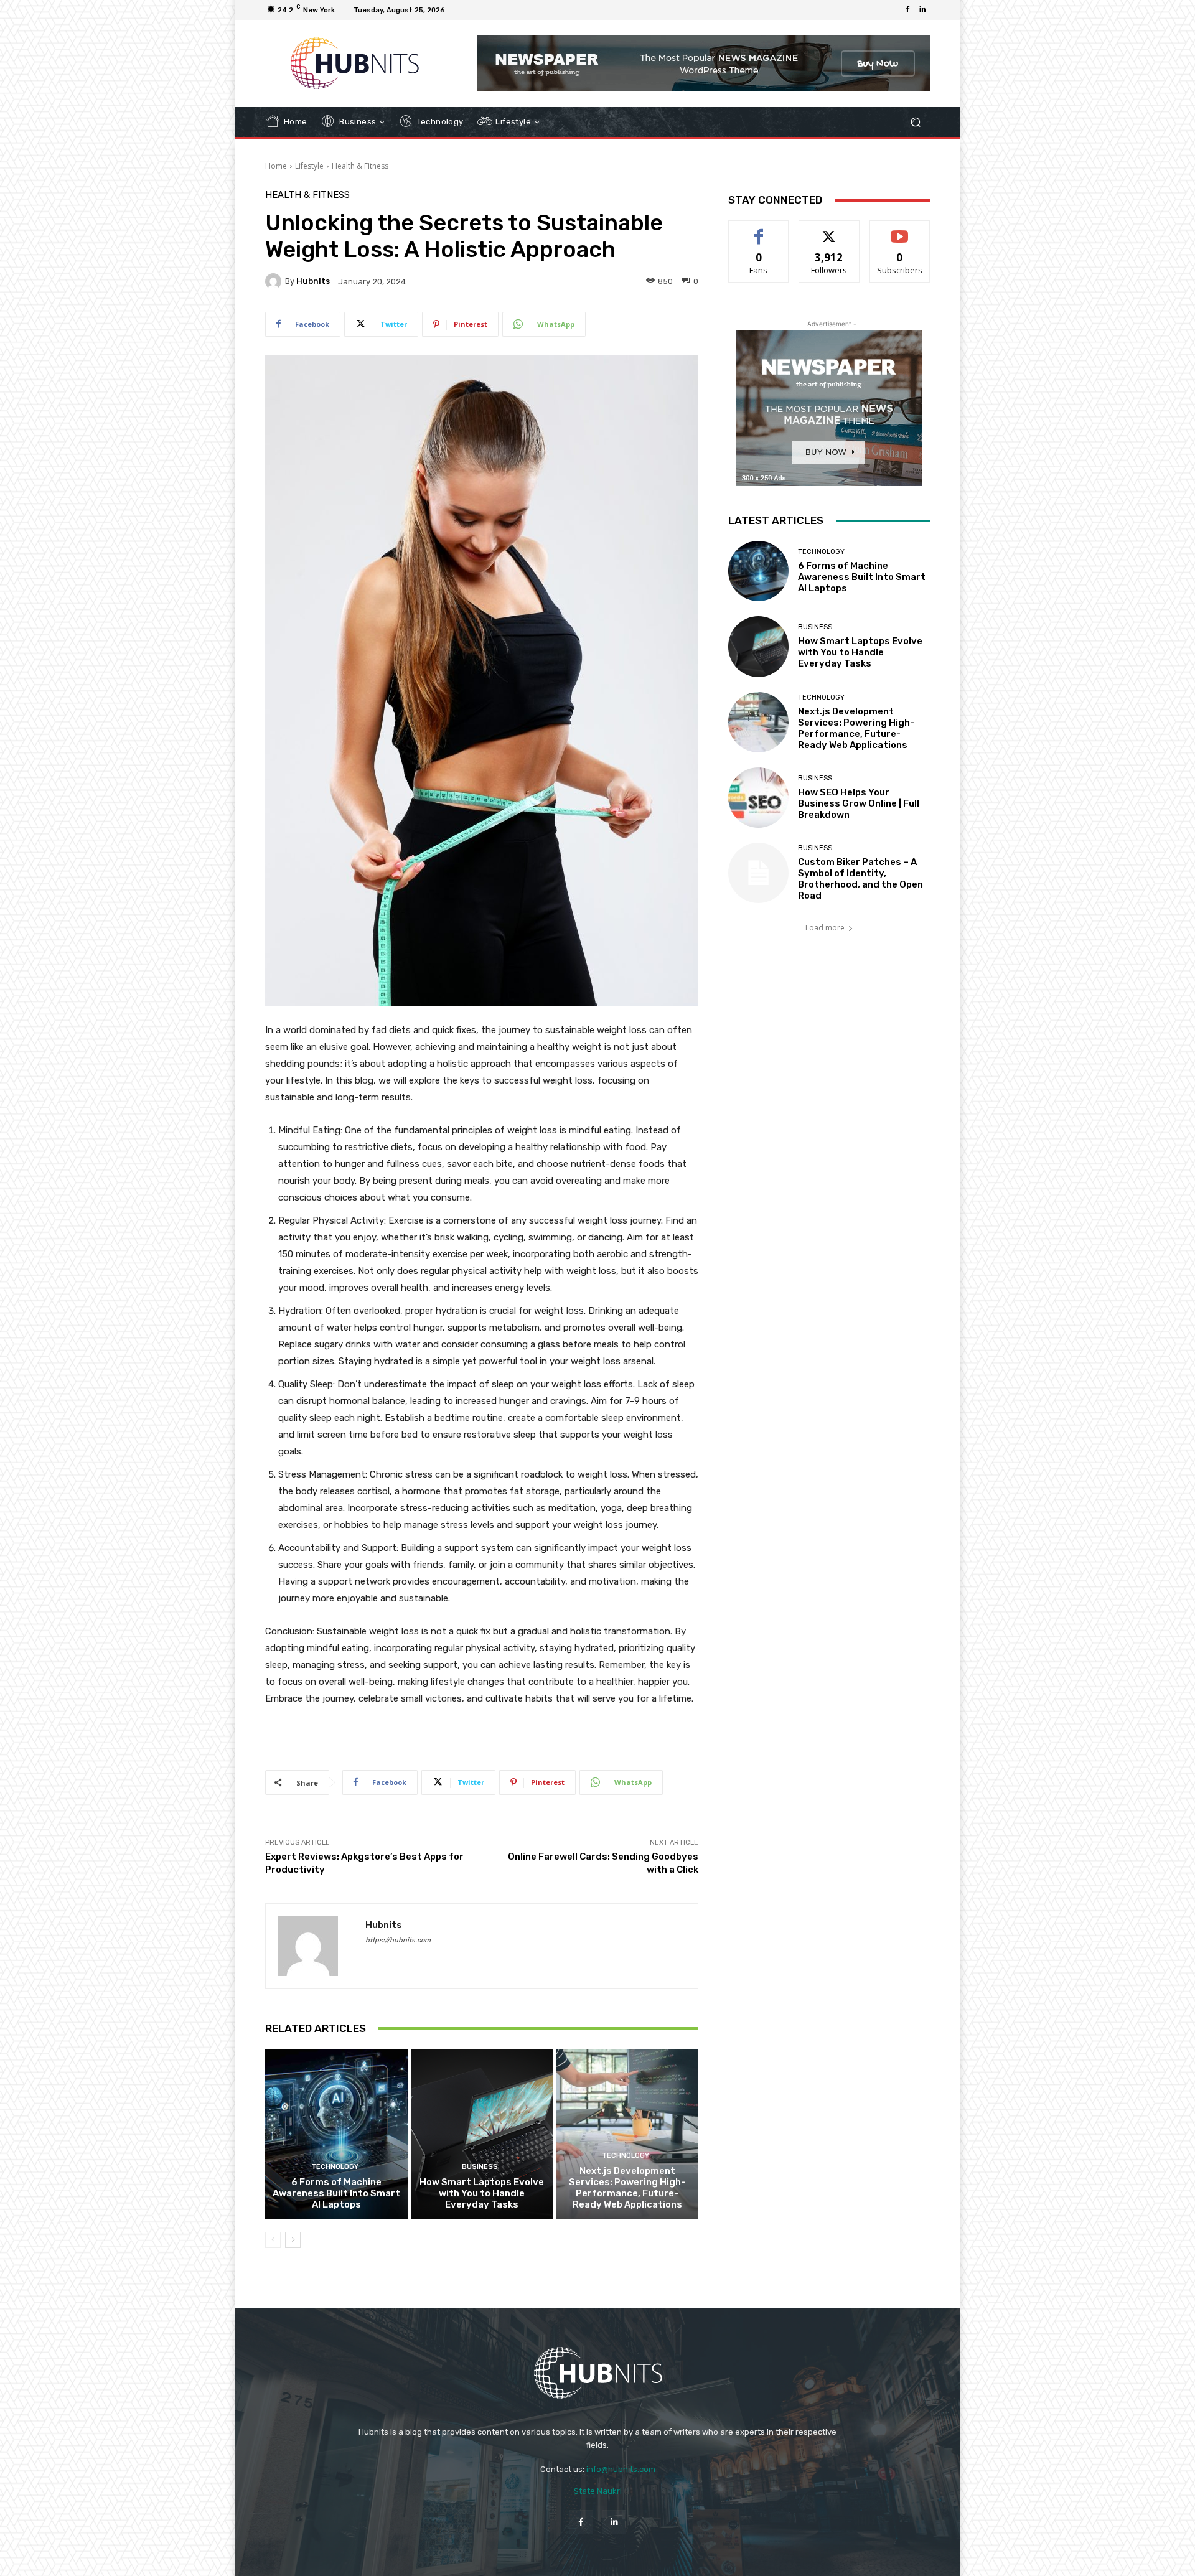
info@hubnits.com (621, 2469)
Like (759, 230)
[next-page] (293, 2240)
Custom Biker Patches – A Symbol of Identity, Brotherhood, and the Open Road (860, 879)
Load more (825, 928)
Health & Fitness (360, 166)
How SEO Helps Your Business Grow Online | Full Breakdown (859, 803)
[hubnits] (275, 281)
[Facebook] (907, 10)
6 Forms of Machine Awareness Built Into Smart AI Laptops (336, 2193)
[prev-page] (273, 2240)
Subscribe (900, 230)
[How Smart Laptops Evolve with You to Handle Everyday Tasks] (482, 2134)
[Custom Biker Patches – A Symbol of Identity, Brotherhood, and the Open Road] (758, 873)
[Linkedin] (922, 10)
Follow (829, 230)
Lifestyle (309, 166)
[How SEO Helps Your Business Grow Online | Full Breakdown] (758, 798)
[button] (915, 122)
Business (480, 2167)
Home (276, 166)
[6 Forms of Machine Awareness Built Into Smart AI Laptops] (336, 2134)
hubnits (313, 281)
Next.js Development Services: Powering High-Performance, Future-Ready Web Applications (627, 2188)
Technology (335, 2167)
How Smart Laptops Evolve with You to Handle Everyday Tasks (482, 2193)
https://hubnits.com (398, 1940)
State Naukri (598, 2491)
